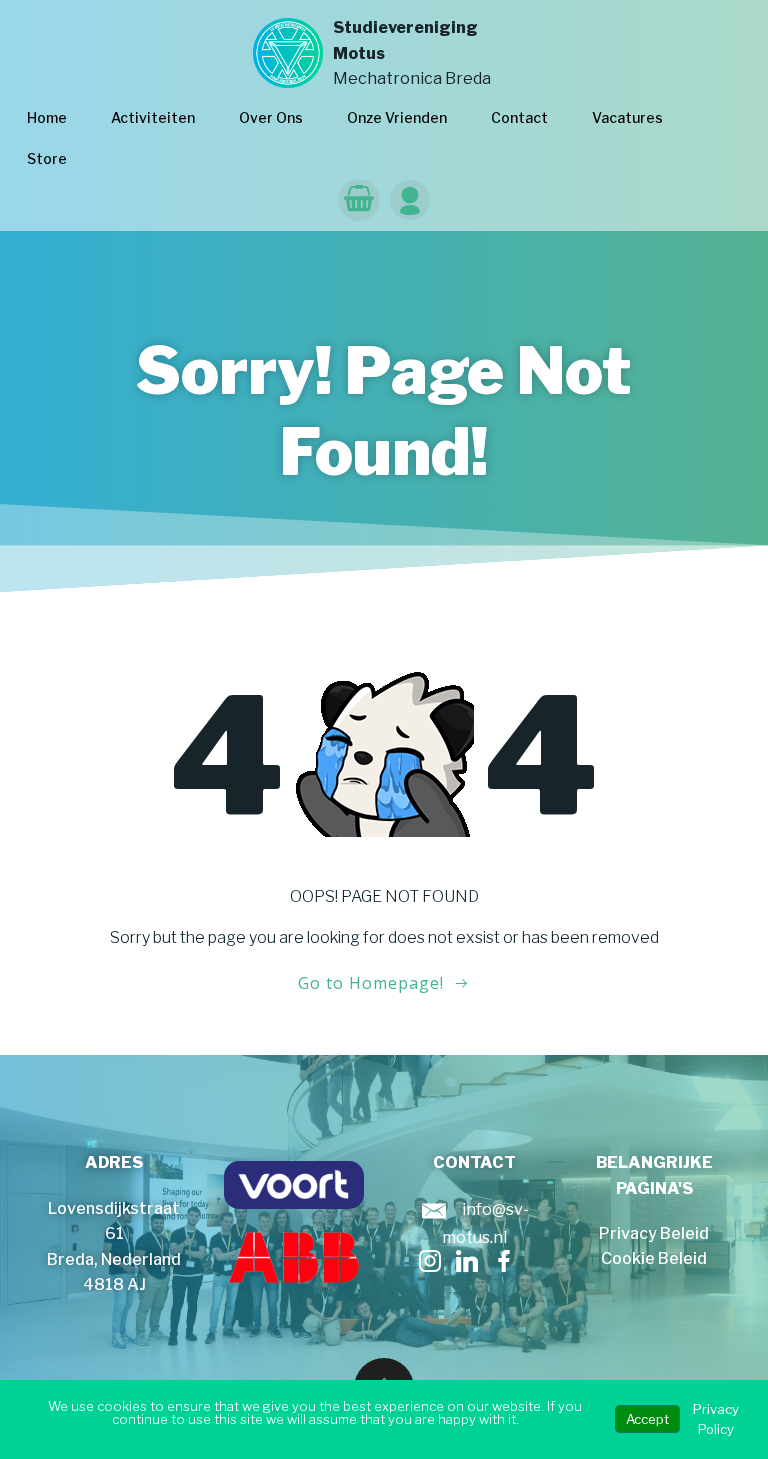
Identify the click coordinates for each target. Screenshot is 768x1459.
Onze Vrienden (397, 117)
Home (47, 117)
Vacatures (627, 117)
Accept (647, 1419)
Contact (519, 117)
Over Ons (271, 117)
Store (47, 158)
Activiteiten (153, 117)
